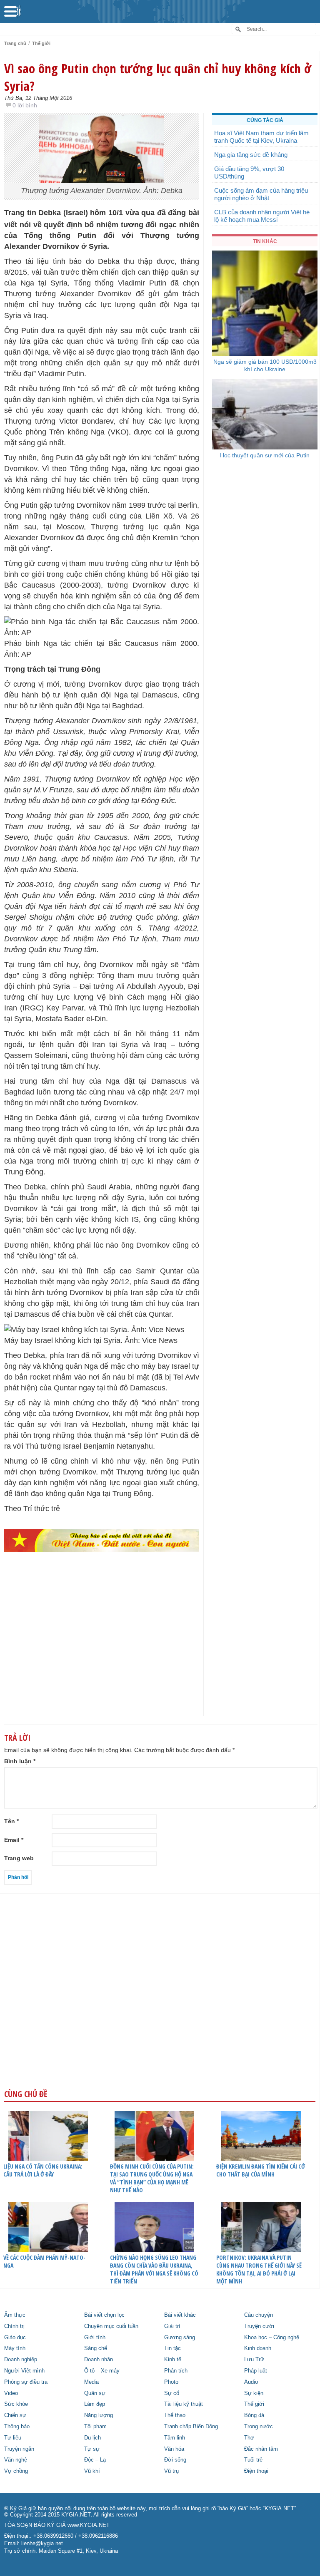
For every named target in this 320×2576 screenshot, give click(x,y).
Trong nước (259, 2427)
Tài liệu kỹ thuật (184, 2404)
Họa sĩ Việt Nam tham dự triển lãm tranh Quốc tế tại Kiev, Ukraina (261, 137)
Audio (251, 2382)
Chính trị (14, 2326)
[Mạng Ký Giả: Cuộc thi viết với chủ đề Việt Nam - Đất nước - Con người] (102, 1541)
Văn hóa (174, 2449)
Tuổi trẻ (253, 2460)
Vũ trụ (171, 2471)
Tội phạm (95, 2427)
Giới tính (95, 2338)
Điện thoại (256, 2471)
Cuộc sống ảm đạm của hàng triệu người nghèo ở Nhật (261, 194)
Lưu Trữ (254, 2360)
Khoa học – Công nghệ (272, 2338)
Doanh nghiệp (21, 2360)
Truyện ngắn (19, 2449)
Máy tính (15, 2348)
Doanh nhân (99, 2360)
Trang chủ (15, 43)
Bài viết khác (180, 2315)
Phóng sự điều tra (26, 2382)
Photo (171, 2382)
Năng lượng (99, 2415)
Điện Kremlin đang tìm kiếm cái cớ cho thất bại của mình (261, 2170)
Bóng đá (254, 2415)
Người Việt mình (24, 2371)
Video (11, 2393)
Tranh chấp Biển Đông (191, 2427)
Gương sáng (180, 2338)
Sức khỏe (16, 2404)
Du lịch (92, 2438)
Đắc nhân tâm (261, 2449)
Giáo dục (15, 2338)
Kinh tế (173, 2360)
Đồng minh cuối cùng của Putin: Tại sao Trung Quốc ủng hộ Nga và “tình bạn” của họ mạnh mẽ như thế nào (152, 2178)
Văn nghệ (16, 2460)
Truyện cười (259, 2326)
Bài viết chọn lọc (104, 2315)
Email (14, 1840)
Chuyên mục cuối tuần (111, 2326)
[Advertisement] (102, 1651)
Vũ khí (92, 2471)
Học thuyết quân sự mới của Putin (265, 455)
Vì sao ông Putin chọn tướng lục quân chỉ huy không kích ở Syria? (158, 77)
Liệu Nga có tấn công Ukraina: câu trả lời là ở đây (43, 2170)
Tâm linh (175, 2438)
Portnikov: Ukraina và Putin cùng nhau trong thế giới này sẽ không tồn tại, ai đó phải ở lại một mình (259, 2269)
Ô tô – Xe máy (102, 2371)
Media (91, 2382)
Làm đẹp (95, 2404)
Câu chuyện (259, 2315)
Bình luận (20, 1761)
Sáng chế (96, 2348)
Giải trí (172, 2326)
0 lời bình (25, 105)
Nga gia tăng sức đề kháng (251, 155)
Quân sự (95, 2393)
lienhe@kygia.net (42, 2544)
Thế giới (41, 43)
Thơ (249, 2438)
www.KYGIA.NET (89, 2525)
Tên (11, 1821)
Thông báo (17, 2427)
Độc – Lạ (95, 2460)
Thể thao (175, 2415)
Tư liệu (13, 2438)
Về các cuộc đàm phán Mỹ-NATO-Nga (44, 2261)
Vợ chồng (16, 2471)
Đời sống (175, 2460)
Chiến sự (15, 2415)
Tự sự (92, 2449)
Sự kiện (254, 2393)
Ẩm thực (15, 2315)
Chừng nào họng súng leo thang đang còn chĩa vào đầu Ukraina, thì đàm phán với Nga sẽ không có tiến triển (154, 2269)
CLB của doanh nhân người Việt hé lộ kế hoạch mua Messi (262, 216)
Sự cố (172, 2393)
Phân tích (176, 2371)
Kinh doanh (258, 2348)
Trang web (19, 1858)
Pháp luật (256, 2371)
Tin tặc (172, 2348)
